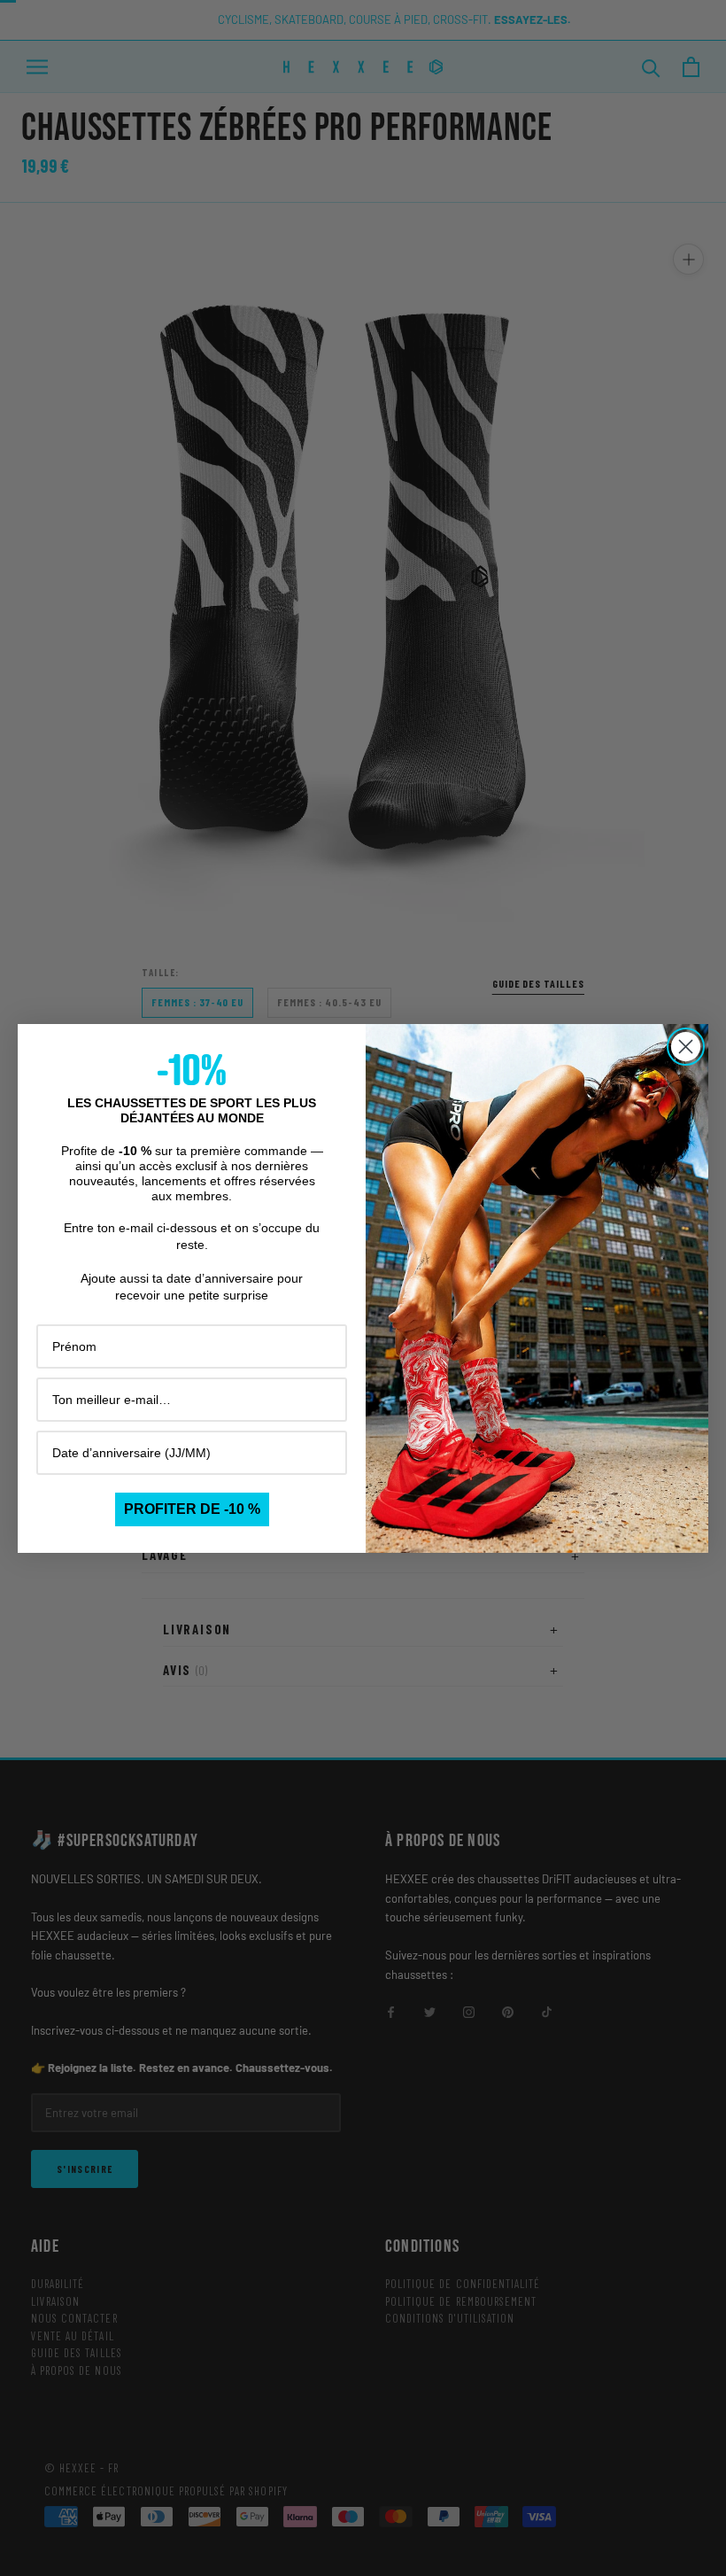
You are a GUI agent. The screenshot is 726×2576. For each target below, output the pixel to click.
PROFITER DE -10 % (192, 1509)
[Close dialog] (686, 1047)
